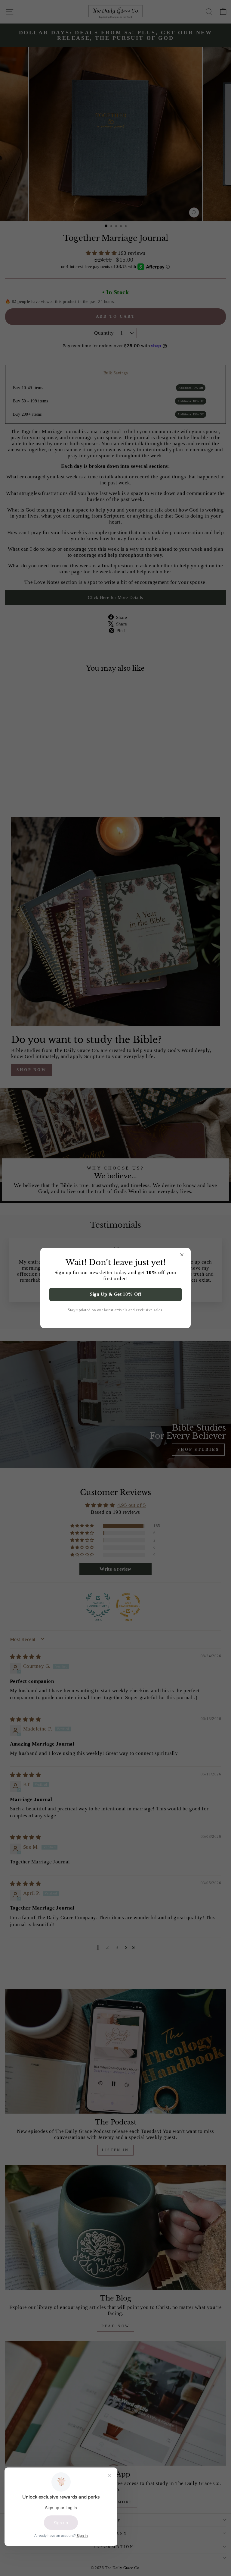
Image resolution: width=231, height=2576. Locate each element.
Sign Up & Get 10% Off (116, 1294)
